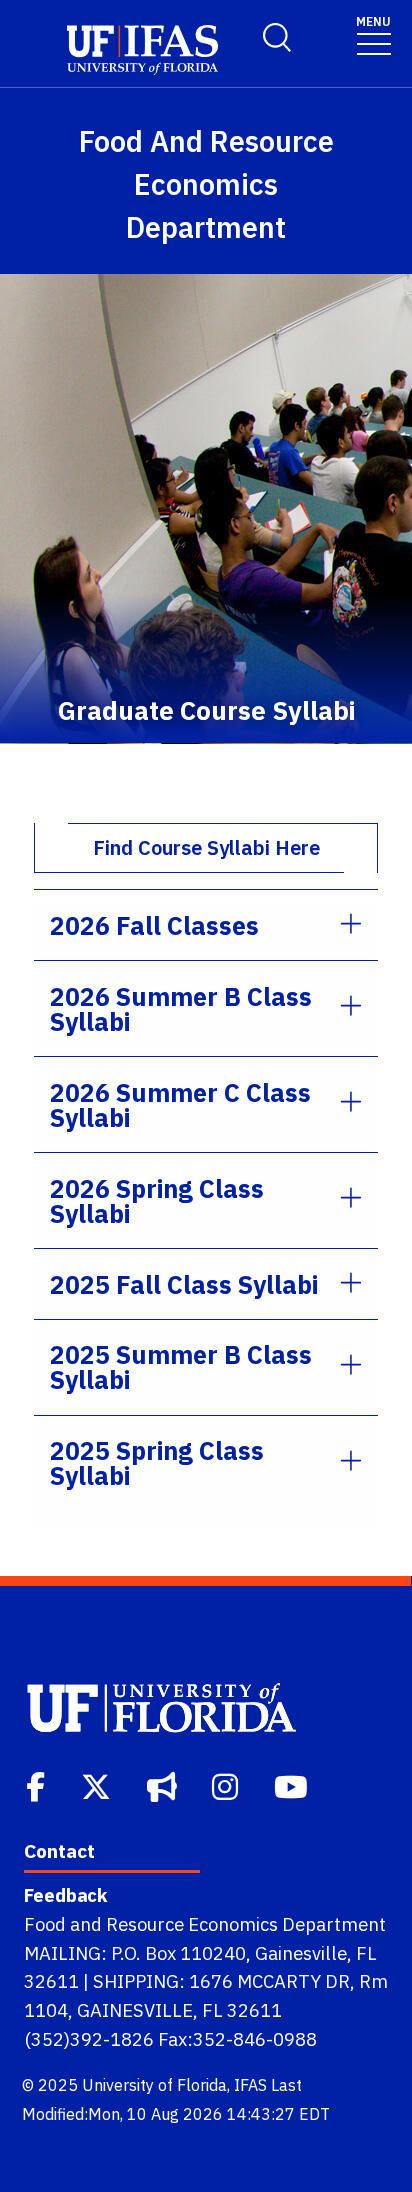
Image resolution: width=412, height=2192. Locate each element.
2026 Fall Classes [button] (154, 925)
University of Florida (154, 2085)
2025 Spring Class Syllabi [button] (157, 1463)
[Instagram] (227, 1785)
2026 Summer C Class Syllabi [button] (180, 1105)
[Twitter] (98, 1785)
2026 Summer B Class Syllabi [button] (181, 1009)
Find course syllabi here (206, 847)
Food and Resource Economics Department (205, 1924)
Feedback (65, 1895)
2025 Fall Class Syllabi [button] (184, 1284)
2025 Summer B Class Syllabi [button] (181, 1367)
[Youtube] (293, 1785)
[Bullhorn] (164, 1785)
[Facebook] (37, 1785)
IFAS (250, 2085)
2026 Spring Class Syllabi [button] (157, 1201)
